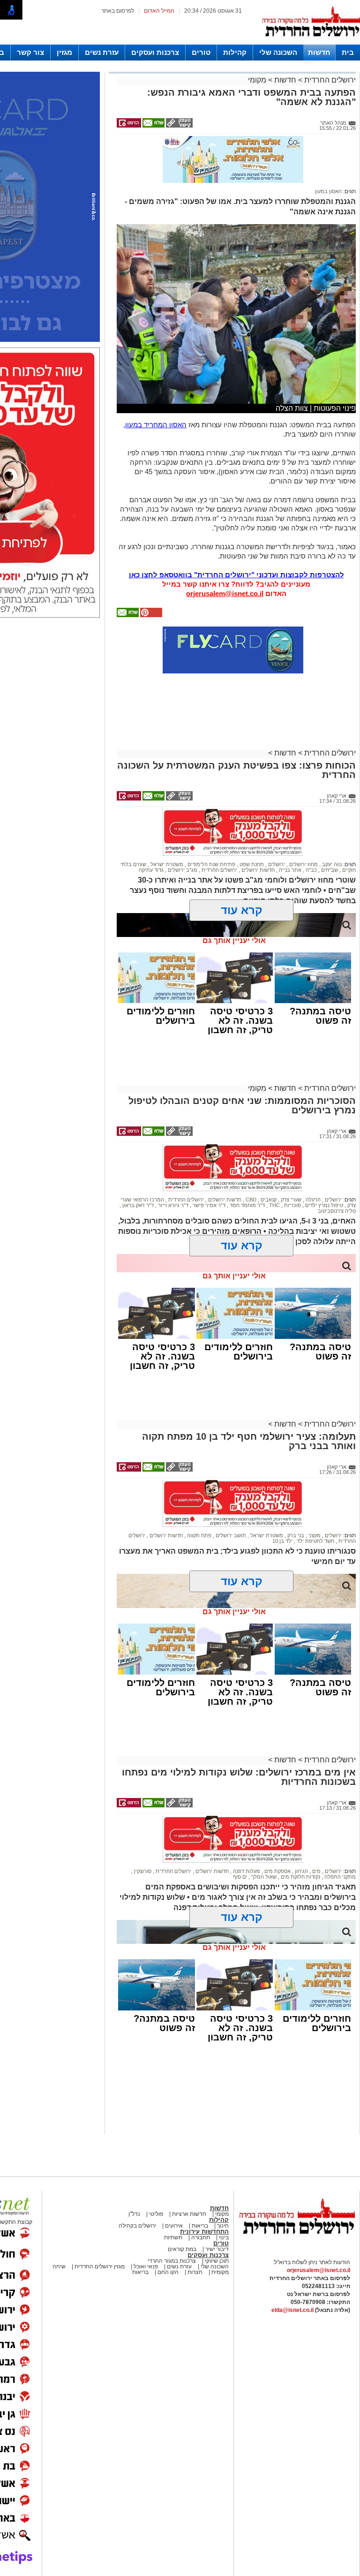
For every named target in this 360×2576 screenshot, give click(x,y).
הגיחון (301, 1871)
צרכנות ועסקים (155, 52)
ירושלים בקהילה (137, 2226)
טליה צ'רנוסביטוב (337, 1211)
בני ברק (295, 1535)
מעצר (314, 1535)
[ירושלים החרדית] (297, 2242)
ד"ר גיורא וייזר (172, 1205)
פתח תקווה (199, 1535)
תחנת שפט (251, 864)
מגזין (64, 52)
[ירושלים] (311, 43)
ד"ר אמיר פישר (208, 1205)
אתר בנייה (289, 870)
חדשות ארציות (188, 2214)
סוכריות (292, 1205)
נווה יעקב (331, 864)
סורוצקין (142, 1871)
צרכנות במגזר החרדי (172, 2261)
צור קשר (30, 52)
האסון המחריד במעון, (155, 425)
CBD (250, 1200)
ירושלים (276, 864)
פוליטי (156, 2214)
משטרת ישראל (166, 864)
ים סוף (240, 1877)
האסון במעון (328, 191)
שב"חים (329, 870)
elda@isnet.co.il (292, 2310)
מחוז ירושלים (303, 864)
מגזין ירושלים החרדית (100, 2266)
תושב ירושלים (230, 1535)
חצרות (195, 2272)
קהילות (235, 52)
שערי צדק (290, 1200)
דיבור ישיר (217, 2249)
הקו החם (167, 2272)
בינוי (224, 2237)
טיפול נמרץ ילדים (323, 1205)
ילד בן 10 (282, 1541)
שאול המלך (263, 1877)
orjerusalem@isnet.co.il (225, 593)
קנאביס (268, 1200)
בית (348, 52)
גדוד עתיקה (151, 870)
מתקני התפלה (339, 1877)
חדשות (319, 52)
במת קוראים (182, 2249)
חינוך (223, 2226)
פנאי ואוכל (146, 2266)
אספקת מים (277, 1871)
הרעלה (312, 1200)
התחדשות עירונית (204, 2232)
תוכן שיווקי (216, 2261)
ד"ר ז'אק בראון (137, 1205)
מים (316, 1871)
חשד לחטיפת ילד (315, 1541)
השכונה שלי (278, 52)
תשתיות (173, 2237)
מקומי (257, 80)
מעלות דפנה (246, 1871)
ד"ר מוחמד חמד (247, 1205)
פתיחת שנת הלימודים (211, 864)
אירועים (174, 2226)
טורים (201, 52)
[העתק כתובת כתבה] (179, 126)
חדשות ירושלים (257, 870)
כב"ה (311, 870)
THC (274, 1205)
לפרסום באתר (118, 11)
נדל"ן (134, 2214)
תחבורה (201, 2237)
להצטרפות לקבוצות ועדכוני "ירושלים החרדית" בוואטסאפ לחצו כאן (236, 575)
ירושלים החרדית (329, 80)
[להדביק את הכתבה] (150, 615)
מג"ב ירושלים (182, 870)
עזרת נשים (102, 52)
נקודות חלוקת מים (300, 1877)
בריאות (199, 2226)
